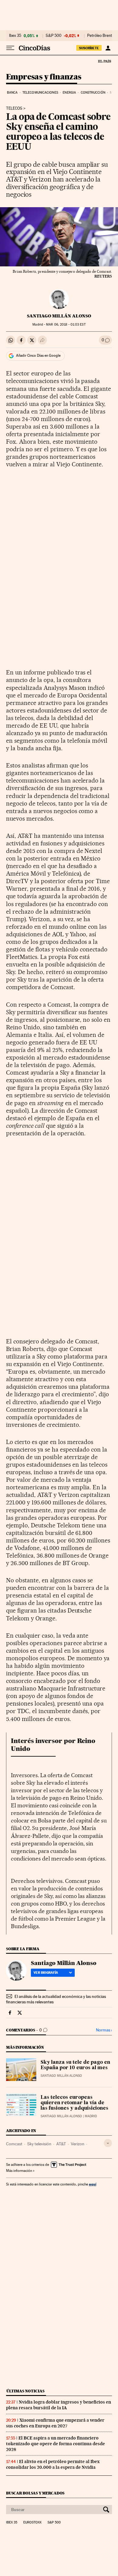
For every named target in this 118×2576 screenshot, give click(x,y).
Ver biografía (46, 1973)
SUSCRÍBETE (89, 48)
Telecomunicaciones (40, 93)
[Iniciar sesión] (108, 48)
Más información (19, 2171)
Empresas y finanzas (44, 77)
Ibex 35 (15, 36)
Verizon (78, 2144)
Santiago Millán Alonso (59, 316)
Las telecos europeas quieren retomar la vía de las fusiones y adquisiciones (74, 2103)
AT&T (61, 2144)
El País (104, 61)
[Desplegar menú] (10, 48)
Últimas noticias (25, 2391)
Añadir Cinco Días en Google (38, 355)
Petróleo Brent (100, 36)
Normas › (104, 2030)
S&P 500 (54, 36)
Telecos (14, 108)
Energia (69, 93)
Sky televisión (39, 2144)
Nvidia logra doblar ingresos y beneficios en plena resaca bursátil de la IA (59, 2405)
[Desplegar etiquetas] (108, 2143)
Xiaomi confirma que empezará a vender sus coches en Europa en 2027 (55, 2423)
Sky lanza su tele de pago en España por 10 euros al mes (75, 2065)
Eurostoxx (32, 2523)
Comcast (14, 2144)
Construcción (93, 93)
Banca (12, 93)
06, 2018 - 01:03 (66, 325)
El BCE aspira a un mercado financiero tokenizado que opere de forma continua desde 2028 (56, 2444)
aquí (93, 2184)
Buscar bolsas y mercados (35, 2493)
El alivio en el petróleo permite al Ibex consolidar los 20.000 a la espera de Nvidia (53, 2464)
